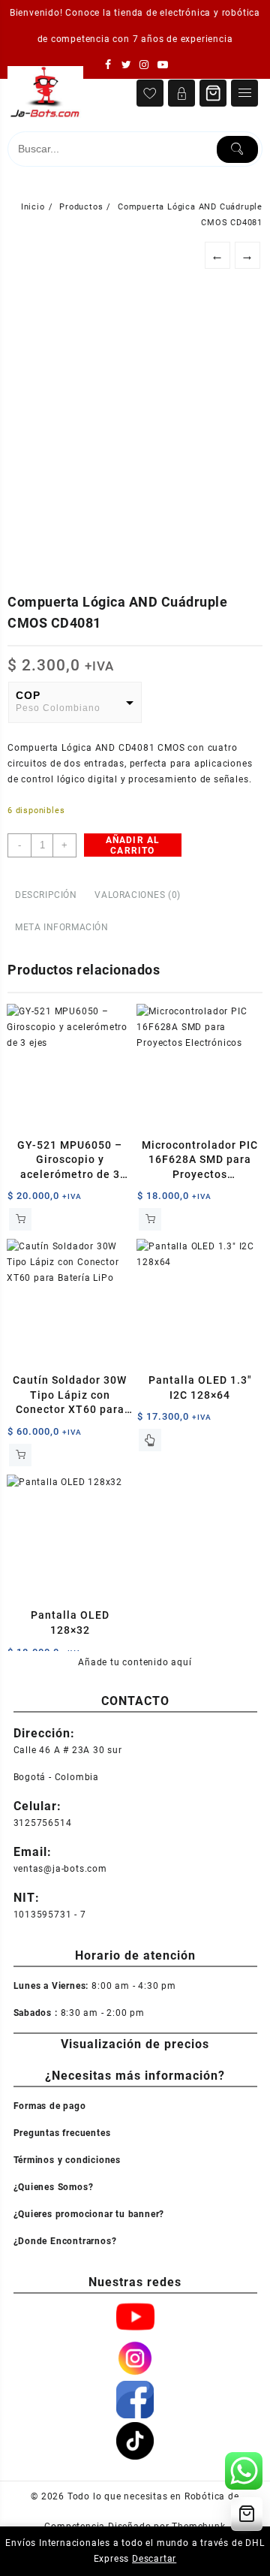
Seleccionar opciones (150, 1440)
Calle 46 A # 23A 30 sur (68, 1750)
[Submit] (237, 149)
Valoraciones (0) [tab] (138, 895)
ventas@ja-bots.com (60, 1869)
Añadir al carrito (133, 845)
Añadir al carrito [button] (20, 1219)
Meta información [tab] (62, 927)
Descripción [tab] (46, 895)
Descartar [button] (154, 2559)
